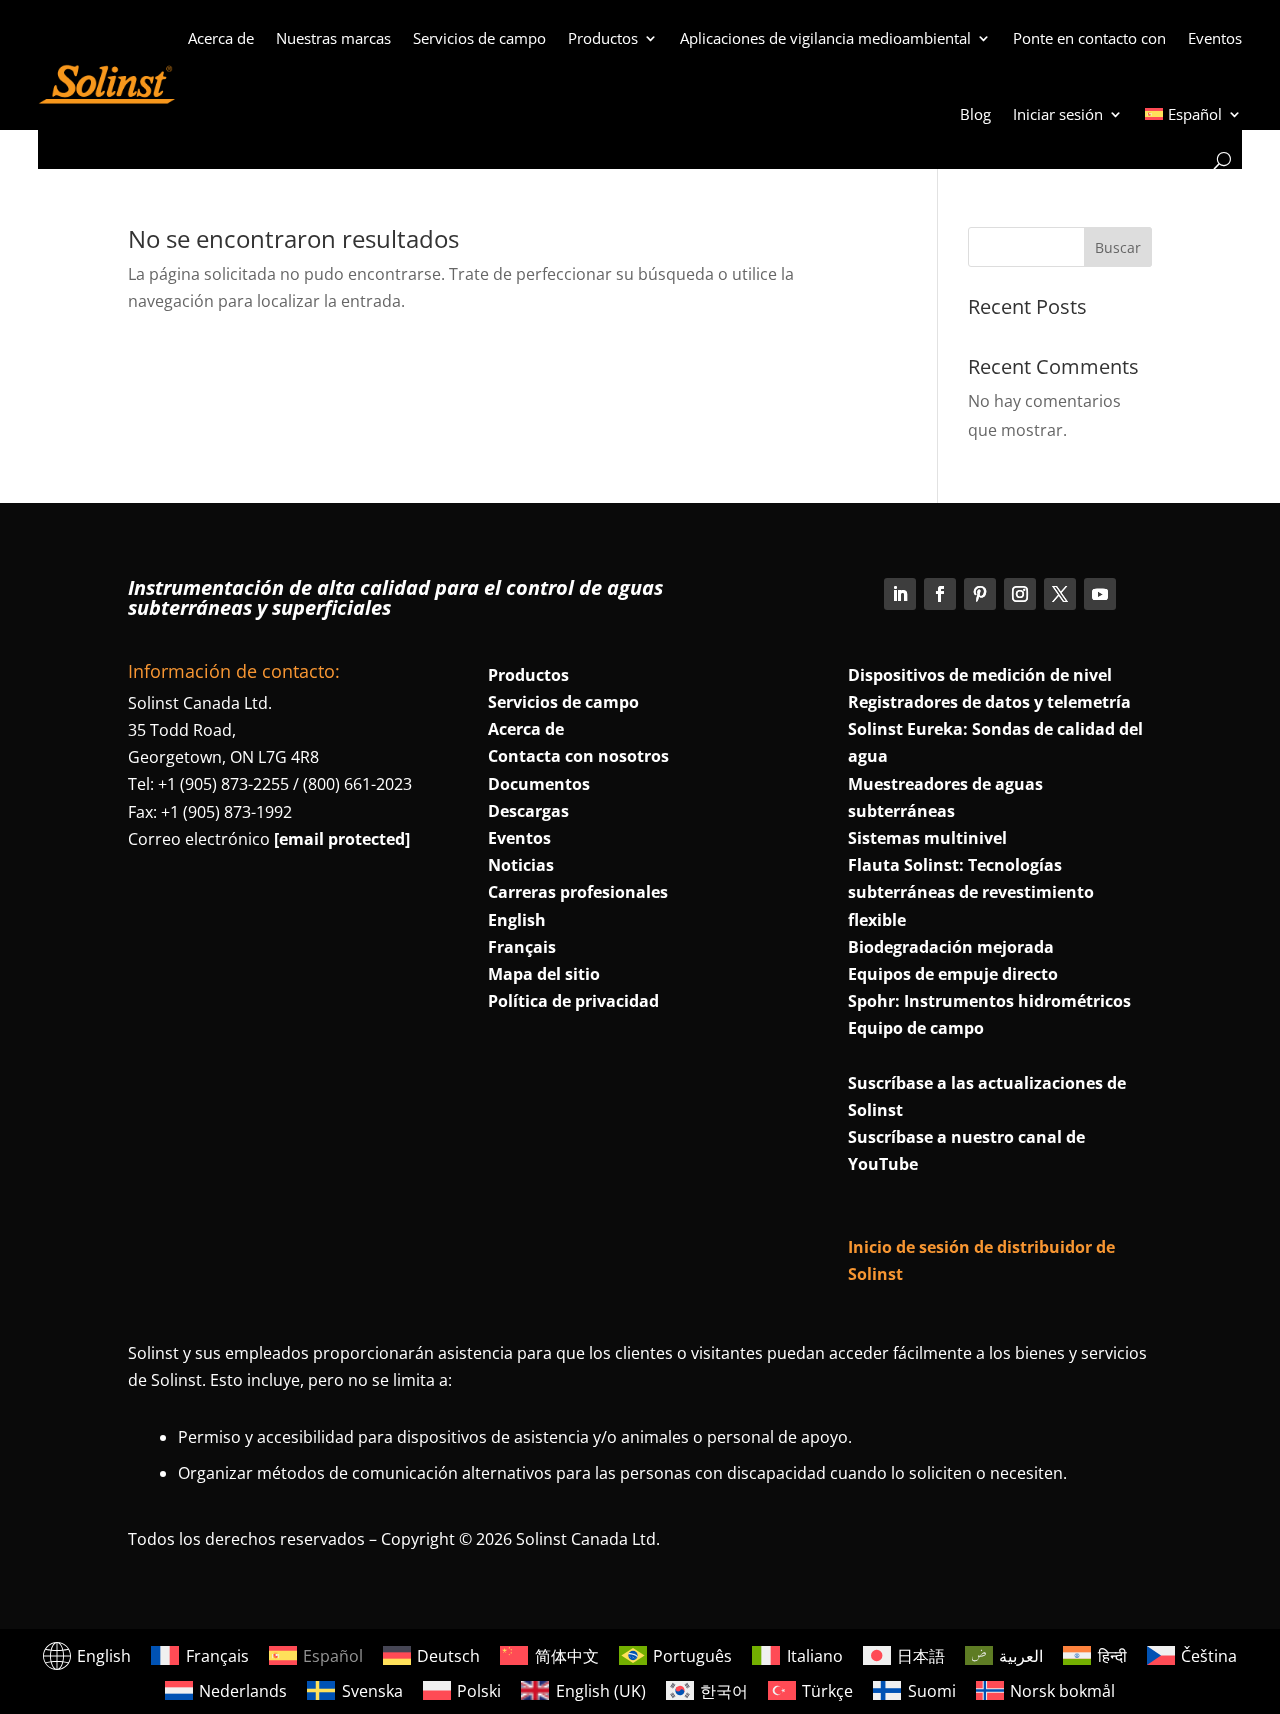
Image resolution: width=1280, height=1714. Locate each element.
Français (522, 947)
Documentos (539, 784)
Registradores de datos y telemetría (989, 702)
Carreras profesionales (578, 892)
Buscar (1118, 247)
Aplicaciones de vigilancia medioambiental (825, 38)
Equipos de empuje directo (953, 974)
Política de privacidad (573, 1001)
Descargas (528, 811)
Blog (975, 114)
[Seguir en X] (1060, 594)
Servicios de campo (479, 38)
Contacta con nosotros (578, 756)
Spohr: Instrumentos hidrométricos (989, 1001)
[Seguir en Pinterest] (980, 594)
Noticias (521, 865)
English (517, 920)
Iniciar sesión (1058, 114)
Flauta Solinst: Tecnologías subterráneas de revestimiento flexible (971, 892)
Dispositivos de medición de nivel (980, 675)
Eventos (1215, 38)
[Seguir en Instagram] (1020, 594)
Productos (603, 38)
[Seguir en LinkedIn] (900, 594)
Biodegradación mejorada (951, 947)
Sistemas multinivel (927, 838)
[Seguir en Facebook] (940, 594)
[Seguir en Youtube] (1100, 594)
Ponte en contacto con (1089, 38)
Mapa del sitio (544, 974)
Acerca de (221, 38)
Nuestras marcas (333, 38)
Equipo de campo (916, 1028)
